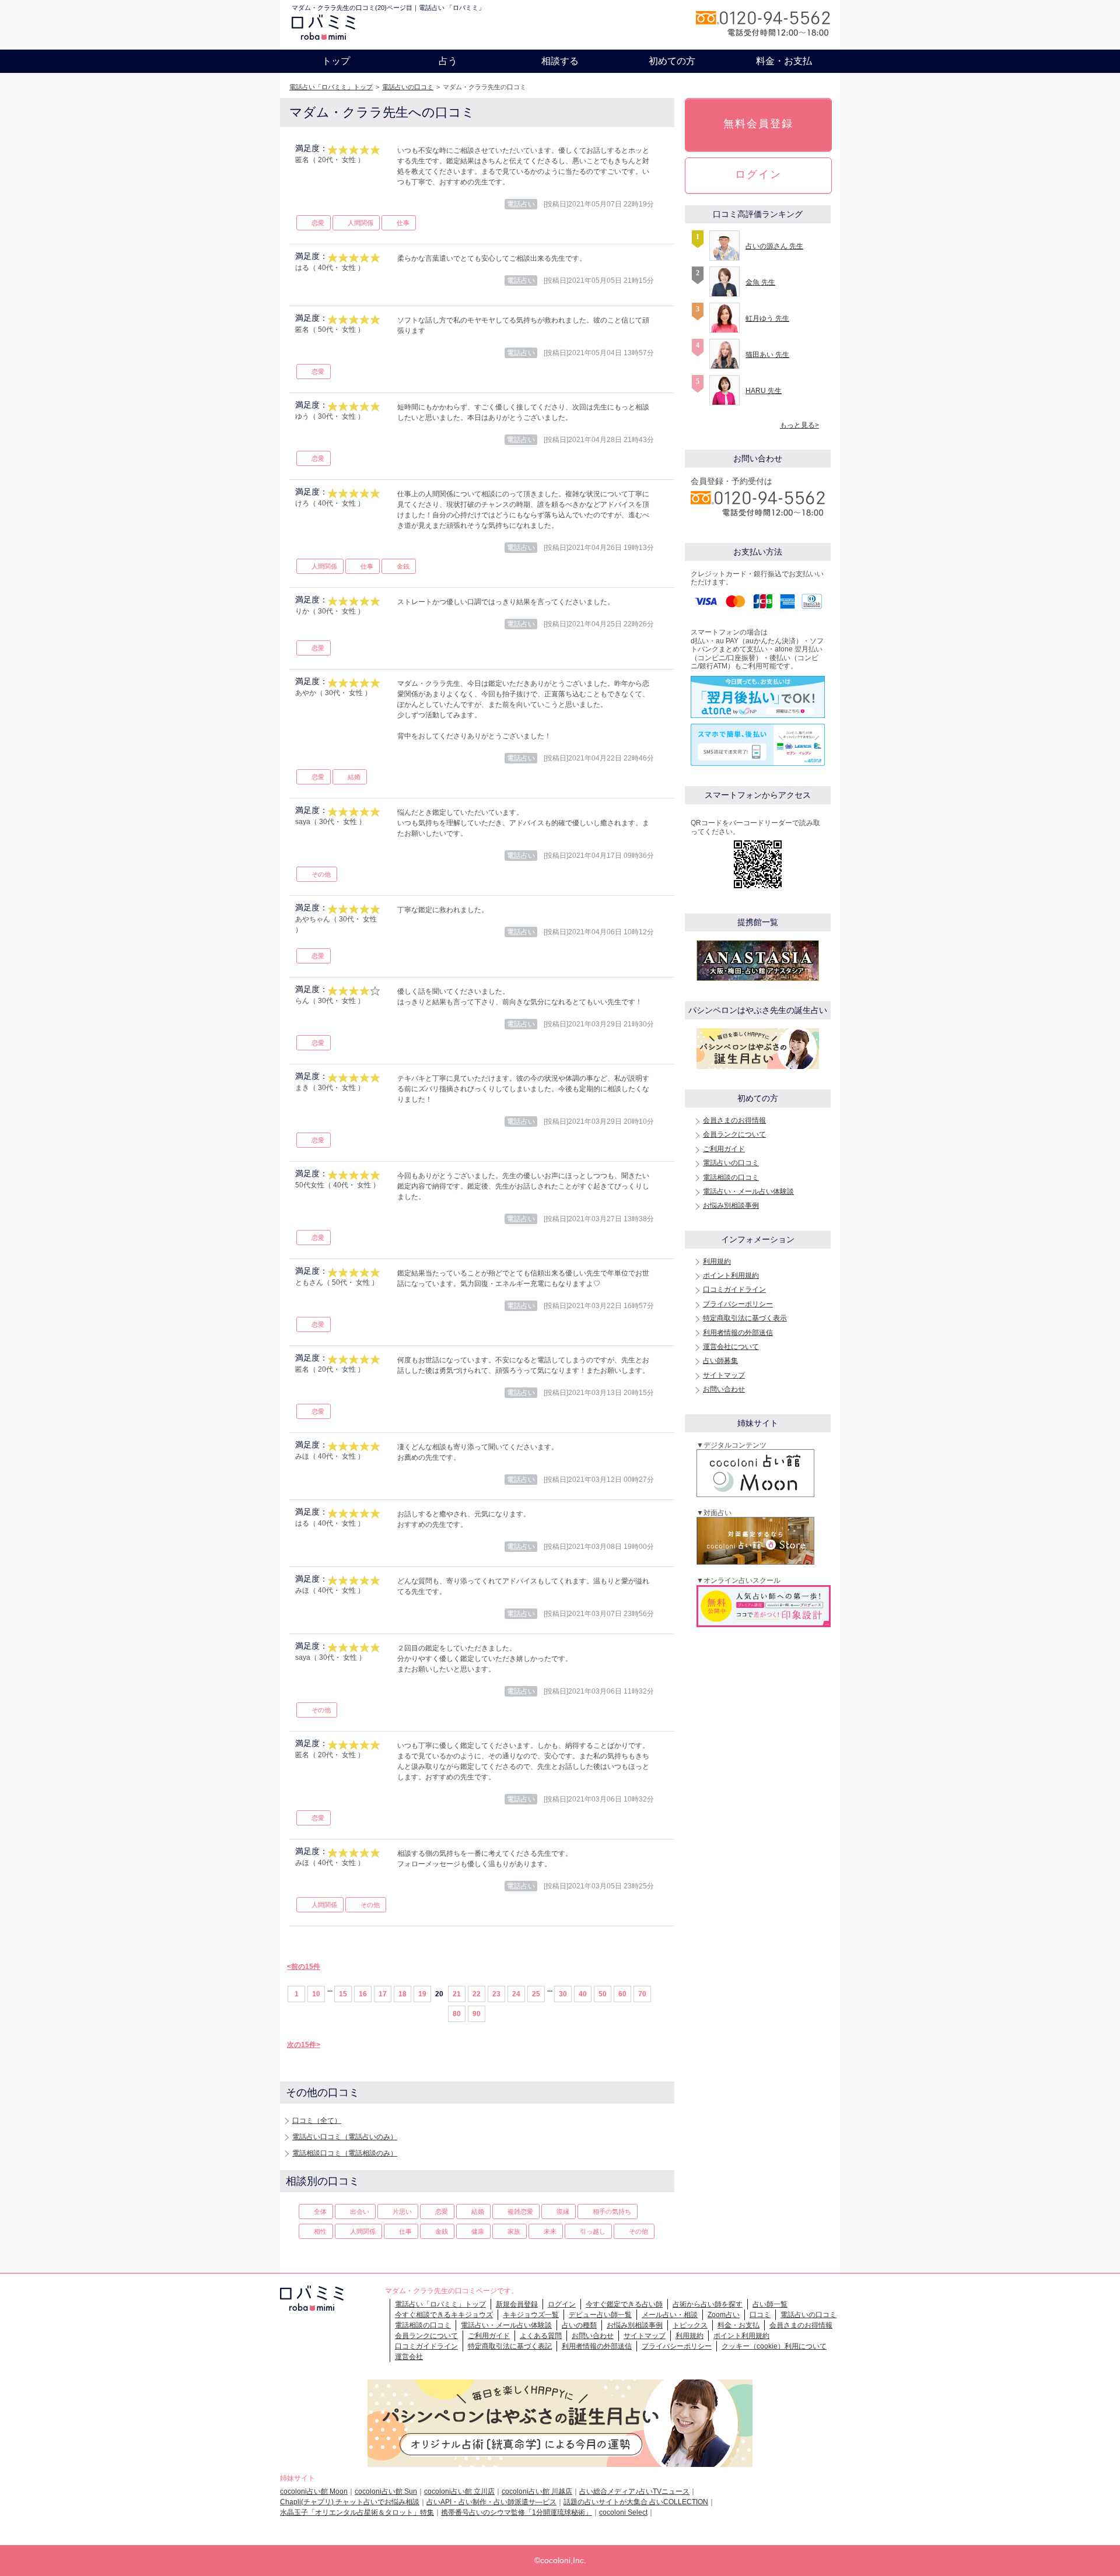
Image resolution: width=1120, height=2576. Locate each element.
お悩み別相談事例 (731, 1205)
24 (516, 1994)
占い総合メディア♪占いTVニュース (634, 2491)
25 (536, 1994)
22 (477, 1994)
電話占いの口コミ (408, 87)
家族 (514, 2231)
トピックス (690, 2325)
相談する (560, 61)
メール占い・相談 (670, 2315)
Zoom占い (724, 2315)
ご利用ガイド (724, 1149)
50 (603, 1994)
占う (448, 61)
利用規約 (717, 1261)
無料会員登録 (758, 124)
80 (457, 2014)
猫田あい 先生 (767, 355)
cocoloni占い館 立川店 (459, 2491)
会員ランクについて (734, 1134)
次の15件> (304, 2045)
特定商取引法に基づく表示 (745, 1318)
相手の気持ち (612, 2211)
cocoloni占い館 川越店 (537, 2491)
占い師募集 (720, 1361)
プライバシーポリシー (738, 1304)
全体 (320, 2211)
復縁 (563, 2211)
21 (457, 1994)
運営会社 (409, 2357)
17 (383, 1994)
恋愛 (318, 223)
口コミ (760, 2315)
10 (316, 1994)
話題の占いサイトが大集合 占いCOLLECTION (636, 2502)
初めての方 (672, 61)
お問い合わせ (724, 1389)
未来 (550, 2231)
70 (642, 1994)
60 (622, 1994)
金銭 (403, 566)
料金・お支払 (784, 61)
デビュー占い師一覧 (600, 2315)
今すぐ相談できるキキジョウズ (444, 2315)
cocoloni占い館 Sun (386, 2491)
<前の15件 (304, 1967)
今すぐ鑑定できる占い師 (624, 2304)
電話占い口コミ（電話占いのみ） (345, 2137)
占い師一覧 (770, 2304)
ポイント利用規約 (731, 1275)
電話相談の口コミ (731, 1177)
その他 (321, 874)
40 (583, 1994)
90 (477, 2014)
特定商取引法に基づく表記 (510, 2346)
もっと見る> (799, 425)
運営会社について (731, 1347)
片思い (402, 2211)
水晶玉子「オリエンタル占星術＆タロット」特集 (357, 2512)
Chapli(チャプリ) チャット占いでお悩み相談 (350, 2502)
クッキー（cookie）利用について (774, 2346)
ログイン (758, 174)
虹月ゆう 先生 (767, 318)
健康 (478, 2231)
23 (496, 1994)
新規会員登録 (517, 2304)
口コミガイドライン (734, 1289)
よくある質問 (541, 2336)
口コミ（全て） (317, 2121)
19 (422, 1994)
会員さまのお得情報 (734, 1120)
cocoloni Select (623, 2512)
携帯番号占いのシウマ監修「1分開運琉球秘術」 (517, 2512)
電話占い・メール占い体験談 (748, 1191)
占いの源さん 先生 (774, 246)
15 (343, 1994)
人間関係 (360, 223)
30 (563, 1994)
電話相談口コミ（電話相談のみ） (345, 2153)
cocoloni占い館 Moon (314, 2491)
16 (363, 1994)
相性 (320, 2231)
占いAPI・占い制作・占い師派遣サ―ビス (491, 2502)
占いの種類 (579, 2325)
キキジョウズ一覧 (531, 2315)
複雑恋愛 (520, 2211)
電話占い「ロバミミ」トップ (331, 87)
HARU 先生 (764, 391)
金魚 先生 (760, 282)
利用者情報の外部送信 (738, 1333)
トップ (336, 61)
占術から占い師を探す (708, 2304)
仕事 (403, 223)
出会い (360, 2211)
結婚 (354, 777)
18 (402, 1994)
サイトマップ (724, 1375)
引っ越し (593, 2231)
